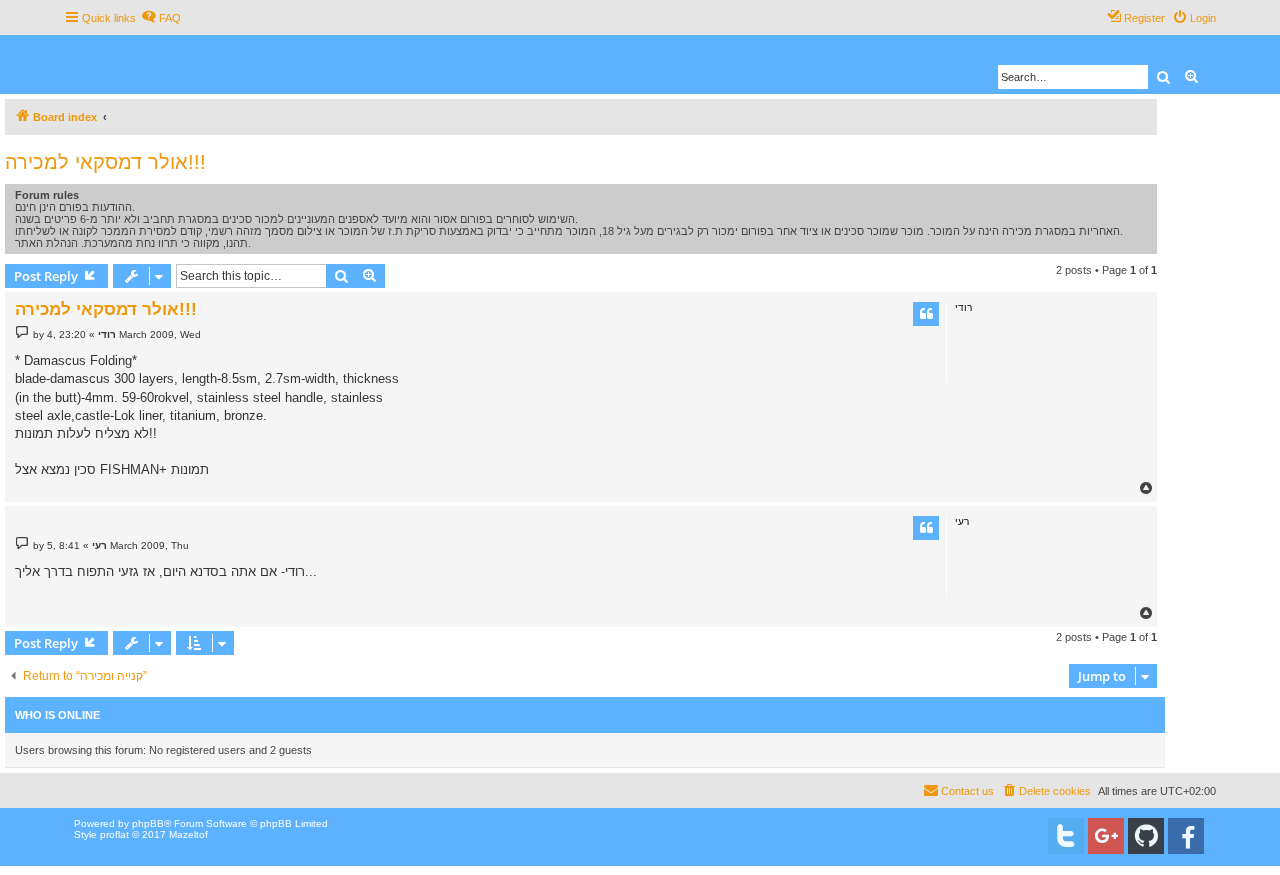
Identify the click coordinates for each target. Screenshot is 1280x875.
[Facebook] (1186, 836)
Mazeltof (188, 834)
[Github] (1146, 836)
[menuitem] (161, 18)
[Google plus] (1106, 836)
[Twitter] (1066, 836)
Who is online (57, 715)
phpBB (148, 823)
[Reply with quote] (926, 314)
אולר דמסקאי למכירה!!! (105, 162)
